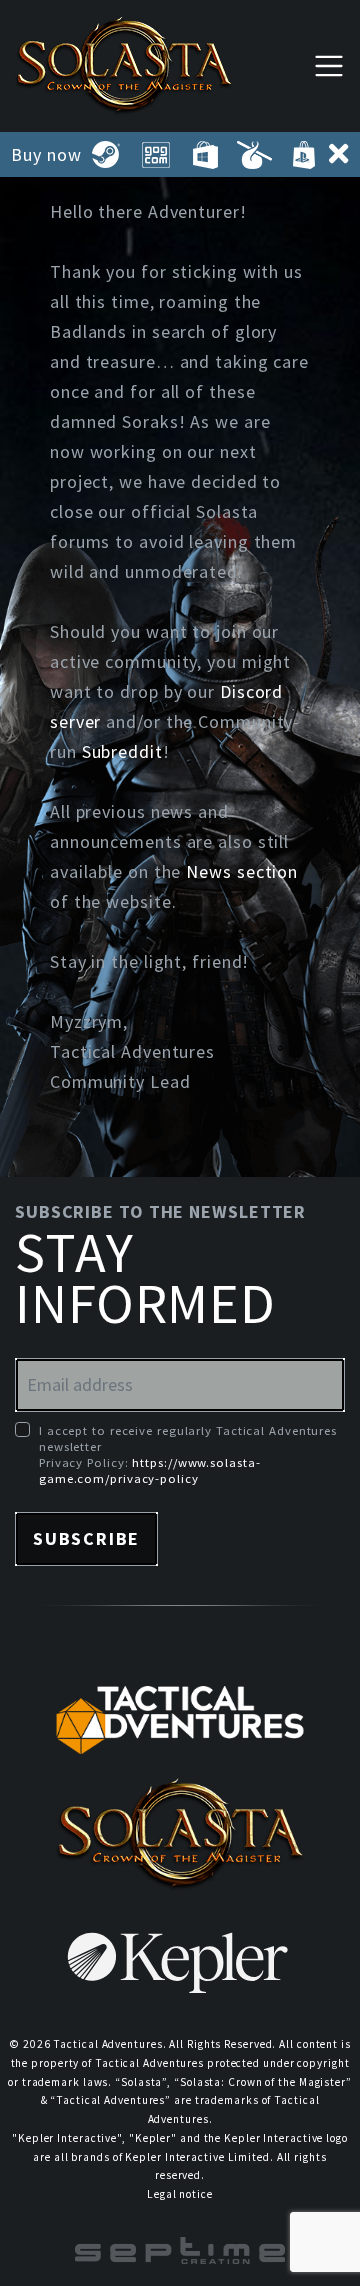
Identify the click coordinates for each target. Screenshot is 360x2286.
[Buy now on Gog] (155, 155)
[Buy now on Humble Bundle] (254, 155)
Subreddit (122, 751)
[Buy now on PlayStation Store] (303, 155)
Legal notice (180, 2194)
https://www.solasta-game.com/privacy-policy (149, 1470)
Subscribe (86, 1538)
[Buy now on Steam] (106, 155)
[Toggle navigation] (329, 65)
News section (242, 871)
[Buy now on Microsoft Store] (204, 155)
